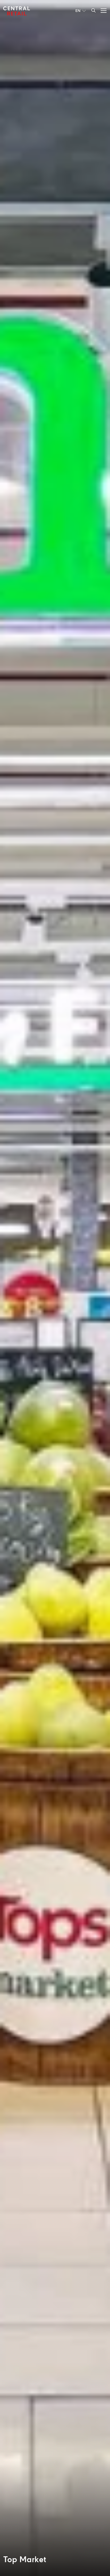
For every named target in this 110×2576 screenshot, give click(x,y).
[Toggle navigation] (102, 10)
